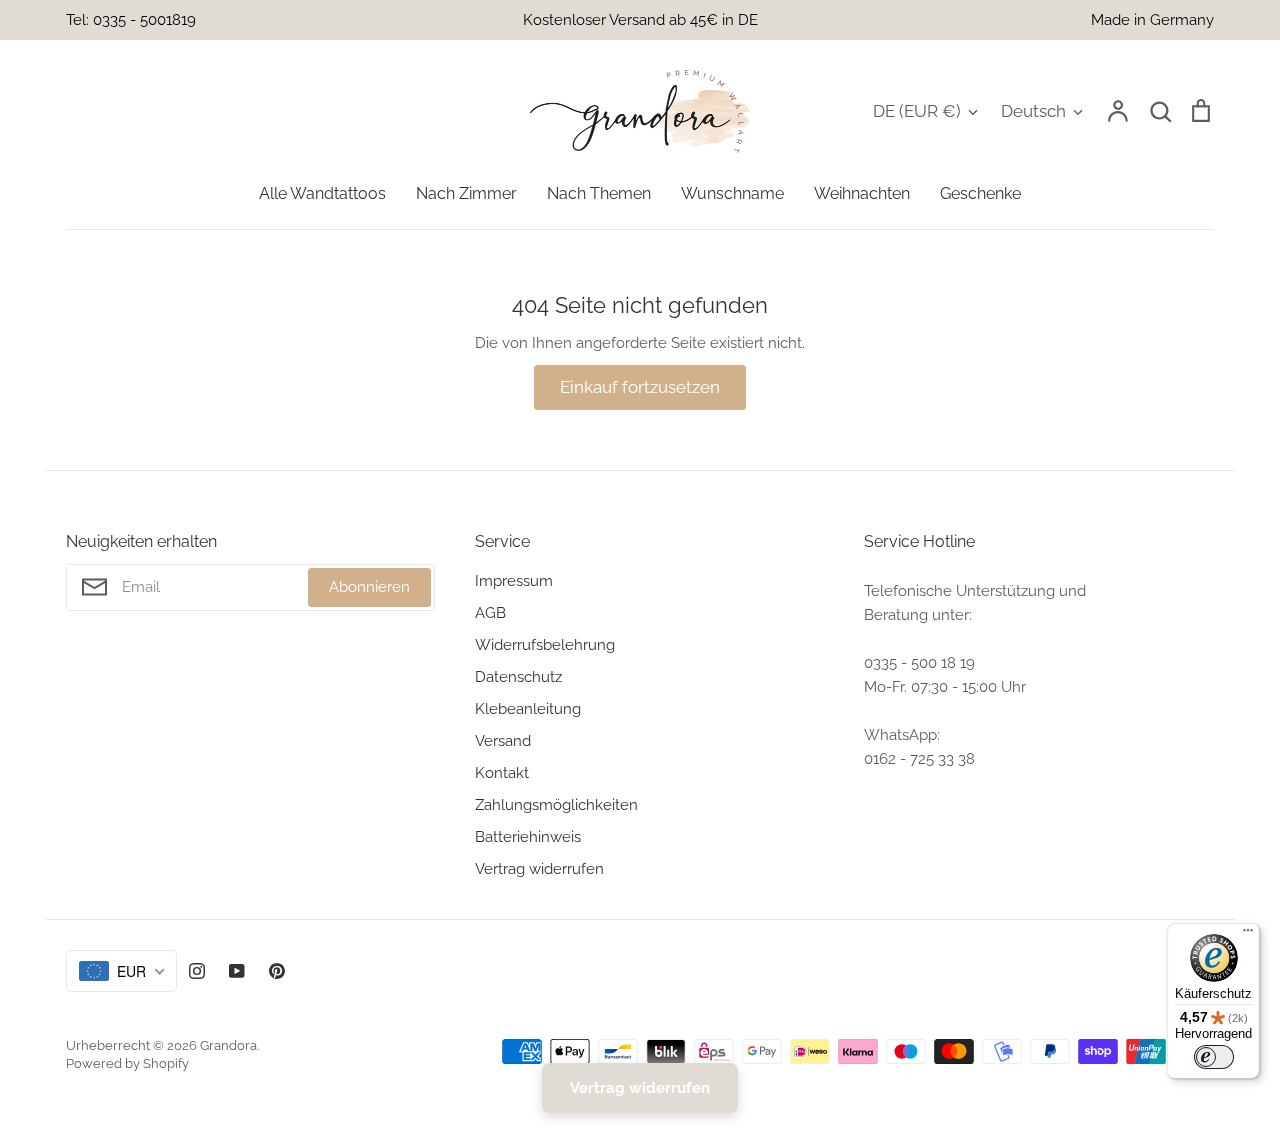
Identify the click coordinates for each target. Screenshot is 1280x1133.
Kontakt (502, 773)
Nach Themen (599, 193)
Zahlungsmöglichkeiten (556, 805)
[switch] (1214, 1057)
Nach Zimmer (466, 193)
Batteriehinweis (528, 837)
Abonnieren (369, 587)
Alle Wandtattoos (322, 193)
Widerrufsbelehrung (545, 645)
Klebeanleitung (528, 709)
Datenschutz (518, 677)
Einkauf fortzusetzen (640, 387)
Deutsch (1033, 111)
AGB (490, 613)
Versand (503, 741)
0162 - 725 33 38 (919, 759)
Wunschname (732, 193)
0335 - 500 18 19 (919, 663)
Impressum (514, 581)
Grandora (228, 1045)
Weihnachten (862, 193)
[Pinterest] (277, 971)
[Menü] (1248, 935)
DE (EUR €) (917, 111)
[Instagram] (197, 971)
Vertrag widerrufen (539, 869)
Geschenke (980, 193)
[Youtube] (237, 971)
